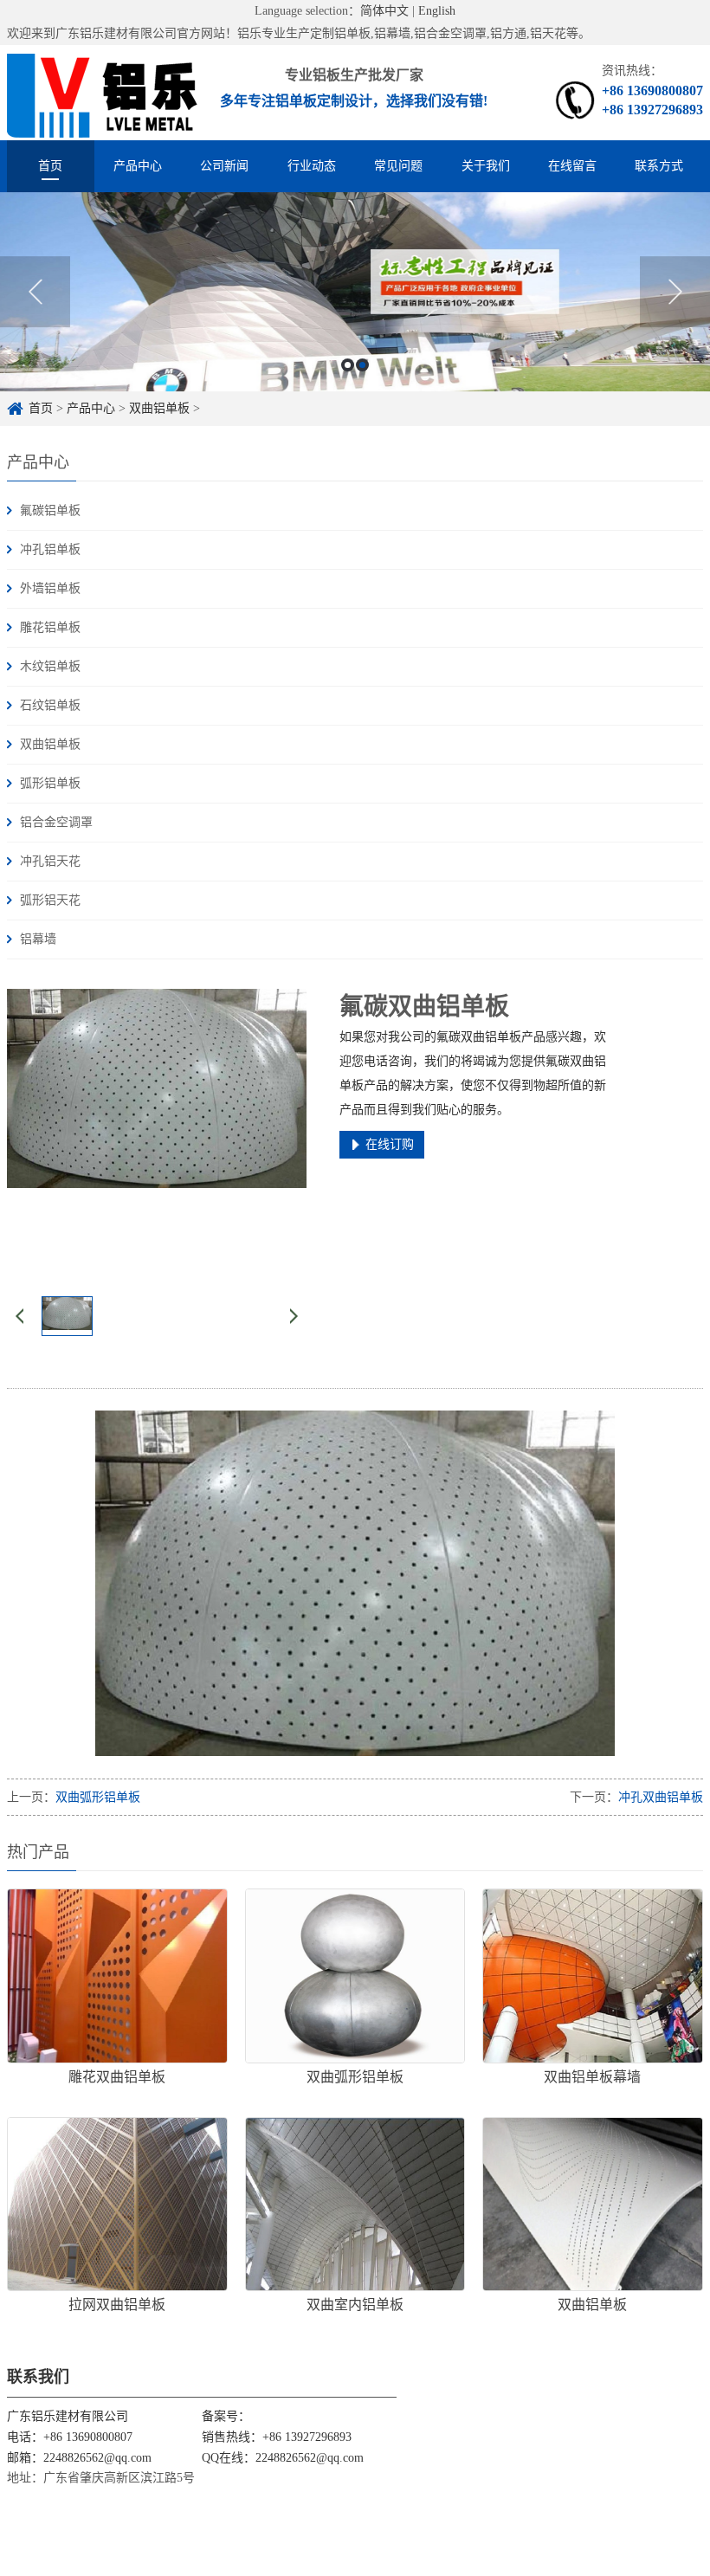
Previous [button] (35, 292)
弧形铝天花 (50, 900)
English (437, 11)
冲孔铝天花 (50, 861)
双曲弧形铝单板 (98, 1797)
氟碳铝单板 (50, 510)
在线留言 (572, 166)
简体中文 (384, 11)
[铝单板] (103, 93)
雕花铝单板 (50, 627)
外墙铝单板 (50, 588)
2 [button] (362, 365)
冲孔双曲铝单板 (661, 1797)
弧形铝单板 (50, 783)
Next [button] (675, 292)
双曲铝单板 (159, 408)
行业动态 (312, 166)
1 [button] (348, 365)
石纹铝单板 (50, 705)
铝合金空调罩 (56, 822)
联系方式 (659, 166)
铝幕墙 (38, 939)
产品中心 (138, 166)
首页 (50, 166)
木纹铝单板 (50, 666)
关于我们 (486, 166)
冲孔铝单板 (50, 549)
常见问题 (398, 166)
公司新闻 (224, 166)
